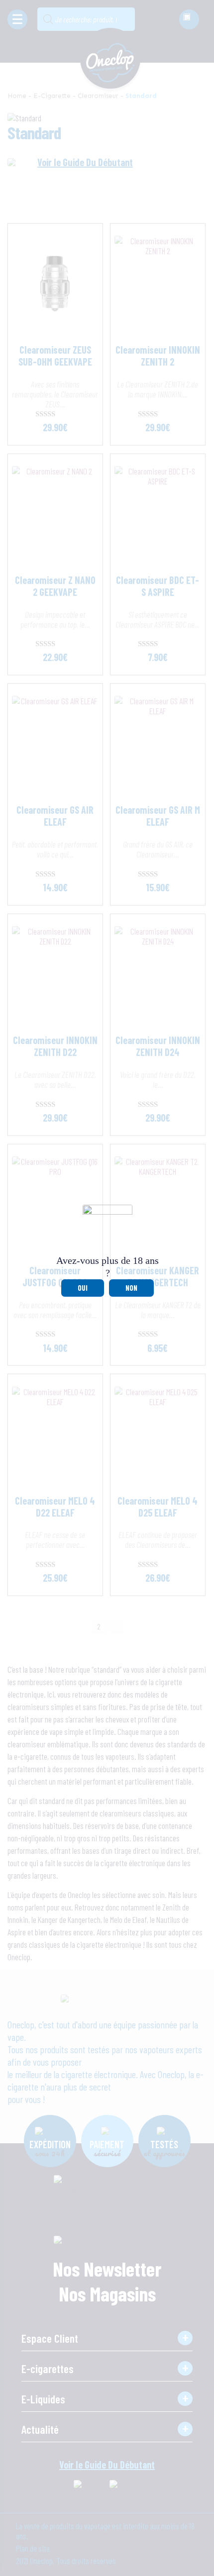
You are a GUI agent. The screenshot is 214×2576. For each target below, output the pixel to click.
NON (131, 1288)
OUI (83, 1288)
